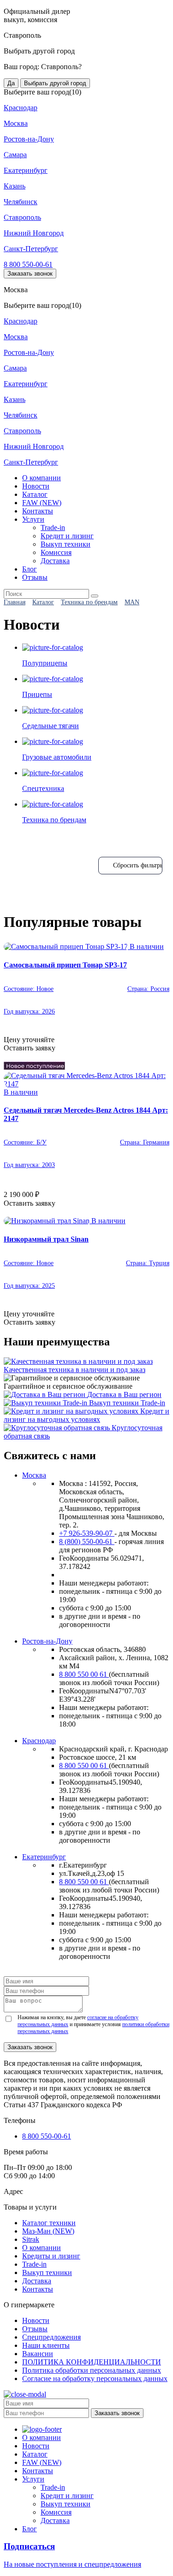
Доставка (55, 561)
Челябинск (21, 202)
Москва (16, 123)
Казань (15, 186)
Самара (15, 155)
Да (11, 83)
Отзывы (35, 577)
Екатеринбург (26, 170)
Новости (36, 486)
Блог (30, 569)
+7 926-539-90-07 (87, 1533)
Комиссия (56, 552)
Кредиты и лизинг (51, 2256)
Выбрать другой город (55, 83)
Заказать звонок (30, 274)
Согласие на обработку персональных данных (95, 2379)
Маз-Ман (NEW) (48, 2231)
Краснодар (21, 108)
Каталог (35, 494)
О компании (42, 478)
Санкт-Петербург (31, 249)
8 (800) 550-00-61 (87, 1541)
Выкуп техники (66, 544)
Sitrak (31, 2239)
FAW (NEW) (42, 503)
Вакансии (38, 2354)
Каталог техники (49, 2223)
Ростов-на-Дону (29, 139)
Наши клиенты (46, 2345)
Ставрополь (22, 217)
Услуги (33, 519)
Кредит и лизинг (67, 536)
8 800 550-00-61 (28, 264)
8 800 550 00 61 (84, 1674)
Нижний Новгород (34, 233)
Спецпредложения (51, 2337)
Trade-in (53, 528)
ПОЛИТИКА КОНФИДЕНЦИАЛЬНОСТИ (92, 2362)
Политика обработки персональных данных (92, 2370)
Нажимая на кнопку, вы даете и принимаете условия (93, 2024)
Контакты (38, 511)
